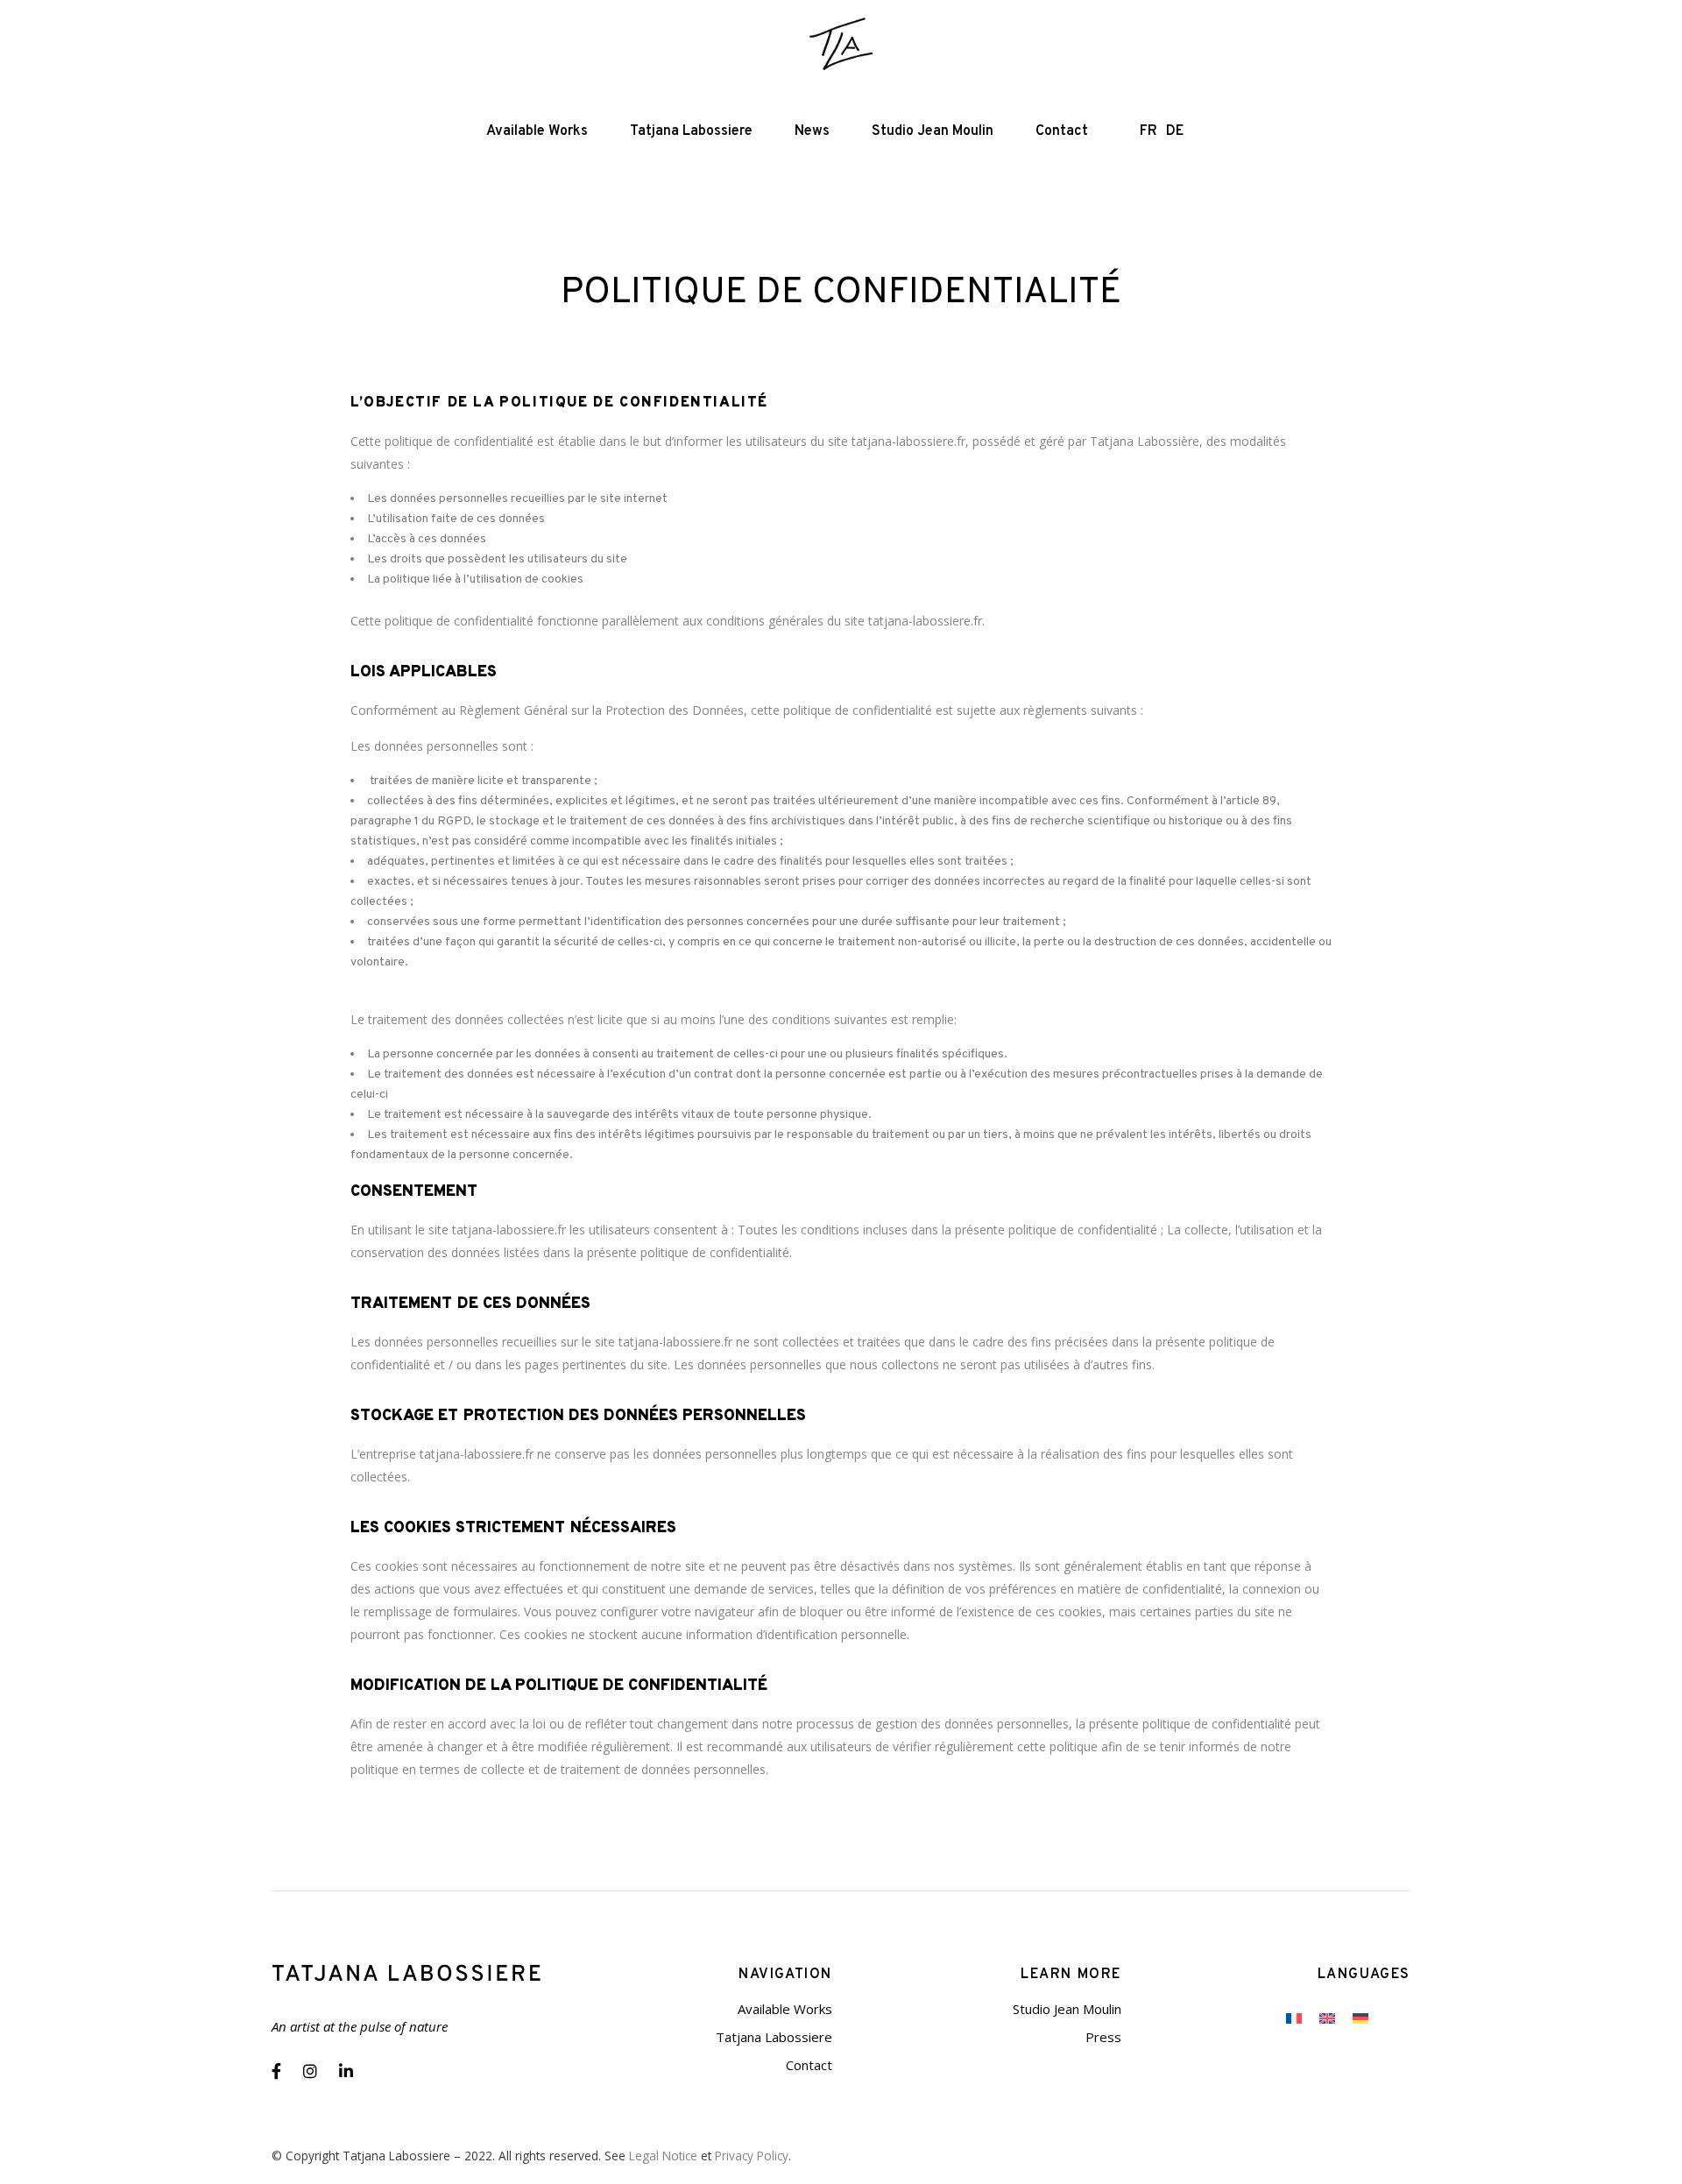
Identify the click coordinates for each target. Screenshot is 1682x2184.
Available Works (785, 2009)
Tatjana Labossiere (774, 2037)
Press (1103, 2037)
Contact (809, 2065)
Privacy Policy (752, 2156)
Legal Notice (663, 2156)
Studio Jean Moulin (1067, 2009)
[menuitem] (1294, 2018)
